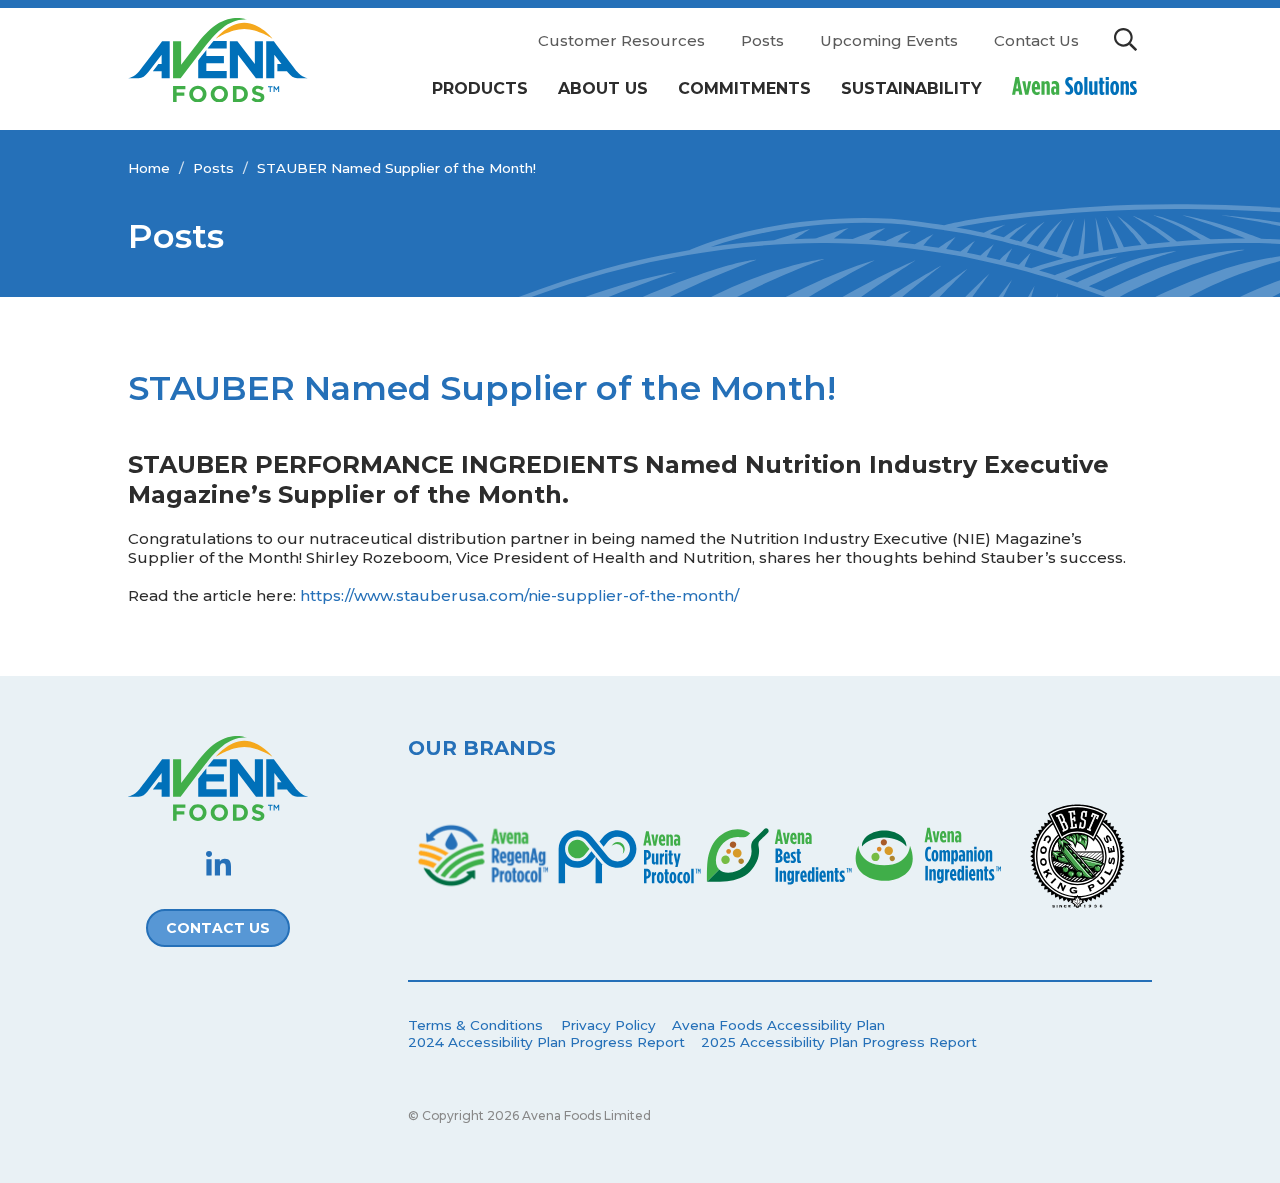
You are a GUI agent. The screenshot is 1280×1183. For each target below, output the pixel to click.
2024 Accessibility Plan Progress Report (546, 1042)
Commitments (744, 88)
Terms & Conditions (475, 1025)
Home (149, 168)
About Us (603, 88)
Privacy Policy (608, 1025)
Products (480, 88)
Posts (762, 40)
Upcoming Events (889, 40)
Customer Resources (621, 40)
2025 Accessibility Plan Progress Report (839, 1042)
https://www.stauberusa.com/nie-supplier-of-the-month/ (519, 595)
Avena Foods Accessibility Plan (778, 1025)
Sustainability (911, 88)
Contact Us (1036, 40)
